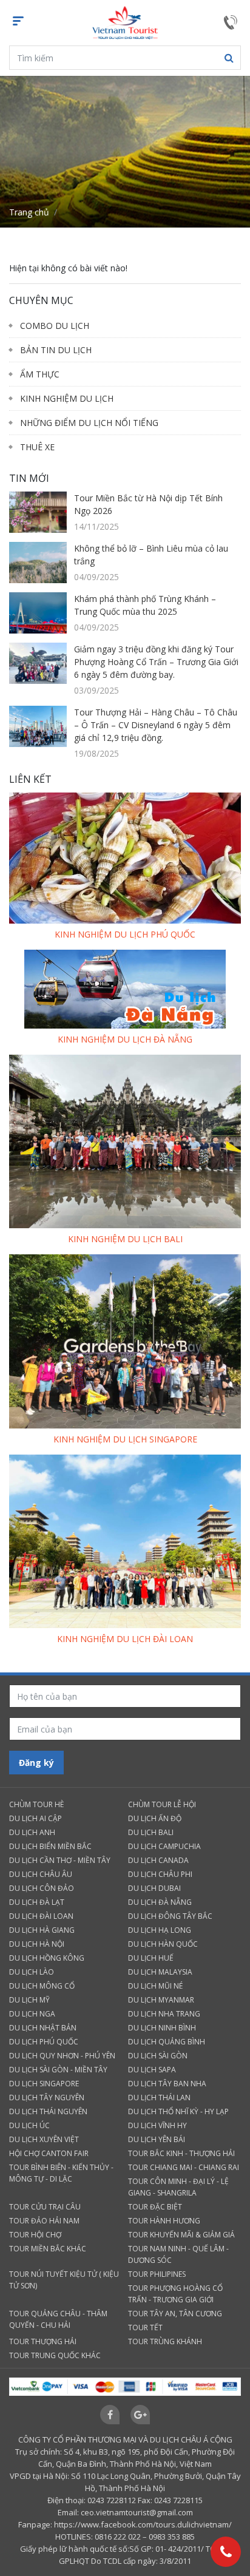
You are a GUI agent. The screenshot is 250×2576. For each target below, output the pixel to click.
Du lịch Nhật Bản (43, 2028)
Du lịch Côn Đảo (42, 1888)
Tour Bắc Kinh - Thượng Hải (181, 2153)
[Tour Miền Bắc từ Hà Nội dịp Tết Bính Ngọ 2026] (38, 512)
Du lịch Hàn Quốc (163, 1944)
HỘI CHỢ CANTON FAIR (49, 2153)
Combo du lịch (55, 326)
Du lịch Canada (158, 1860)
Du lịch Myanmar (161, 2000)
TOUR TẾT (145, 2328)
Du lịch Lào (32, 1972)
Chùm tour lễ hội (162, 1804)
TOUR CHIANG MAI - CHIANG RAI (184, 2167)
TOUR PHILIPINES (157, 2274)
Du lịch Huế (151, 1958)
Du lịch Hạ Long (160, 1930)
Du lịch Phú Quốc (44, 2042)
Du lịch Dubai (154, 1888)
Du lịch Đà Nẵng (160, 1902)
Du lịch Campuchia (164, 1846)
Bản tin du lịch (56, 350)
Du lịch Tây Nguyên (47, 2098)
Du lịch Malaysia (160, 1972)
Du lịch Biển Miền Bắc (50, 1846)
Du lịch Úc (29, 2125)
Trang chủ (29, 212)
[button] (229, 58)
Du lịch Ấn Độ (155, 1818)
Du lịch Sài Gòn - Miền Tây (58, 2070)
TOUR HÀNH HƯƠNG (164, 2221)
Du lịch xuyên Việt (44, 2139)
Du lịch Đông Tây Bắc (170, 1916)
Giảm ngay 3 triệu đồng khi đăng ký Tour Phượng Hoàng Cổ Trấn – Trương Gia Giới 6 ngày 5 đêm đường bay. (156, 662)
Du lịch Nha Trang (164, 2014)
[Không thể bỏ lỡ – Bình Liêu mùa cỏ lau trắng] (38, 562)
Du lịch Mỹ (29, 2000)
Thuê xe (37, 447)
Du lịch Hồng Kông (47, 1958)
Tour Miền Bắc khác (48, 2249)
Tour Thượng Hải (43, 2341)
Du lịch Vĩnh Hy (157, 2125)
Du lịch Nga (32, 2014)
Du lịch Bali (151, 1832)
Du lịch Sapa (152, 2070)
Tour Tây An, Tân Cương (175, 2314)
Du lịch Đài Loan (41, 1916)
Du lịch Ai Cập (35, 1818)
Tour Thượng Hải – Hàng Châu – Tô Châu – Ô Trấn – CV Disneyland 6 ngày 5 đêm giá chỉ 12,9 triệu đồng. (156, 725)
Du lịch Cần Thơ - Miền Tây (60, 1860)
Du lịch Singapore (44, 2084)
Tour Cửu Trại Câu (45, 2207)
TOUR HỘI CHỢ (35, 2235)
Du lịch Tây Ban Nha (167, 2084)
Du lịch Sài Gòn (158, 2056)
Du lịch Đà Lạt (37, 1902)
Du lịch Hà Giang (42, 1930)
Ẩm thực (40, 374)
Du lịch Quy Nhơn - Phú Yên (62, 2056)
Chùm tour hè (36, 1804)
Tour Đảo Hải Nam (44, 2221)
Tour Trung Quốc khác (55, 2355)
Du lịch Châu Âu (41, 1874)
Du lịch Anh (32, 1832)
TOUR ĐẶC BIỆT (155, 2207)
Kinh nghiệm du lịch (67, 398)
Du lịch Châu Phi (160, 1874)
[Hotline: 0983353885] (226, 2552)
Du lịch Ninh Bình (162, 2028)
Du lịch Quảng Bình (167, 2042)
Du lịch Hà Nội (37, 1944)
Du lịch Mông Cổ (42, 1986)
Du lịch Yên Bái (157, 2139)
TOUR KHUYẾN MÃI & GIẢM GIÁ (181, 2235)
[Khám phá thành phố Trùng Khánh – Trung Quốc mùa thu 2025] (38, 613)
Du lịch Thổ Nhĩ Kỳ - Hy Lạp (178, 2111)
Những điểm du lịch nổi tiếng (89, 423)
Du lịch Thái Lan (159, 2098)
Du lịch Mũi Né (155, 1986)
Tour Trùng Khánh (165, 2341)
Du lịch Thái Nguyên (48, 2111)
